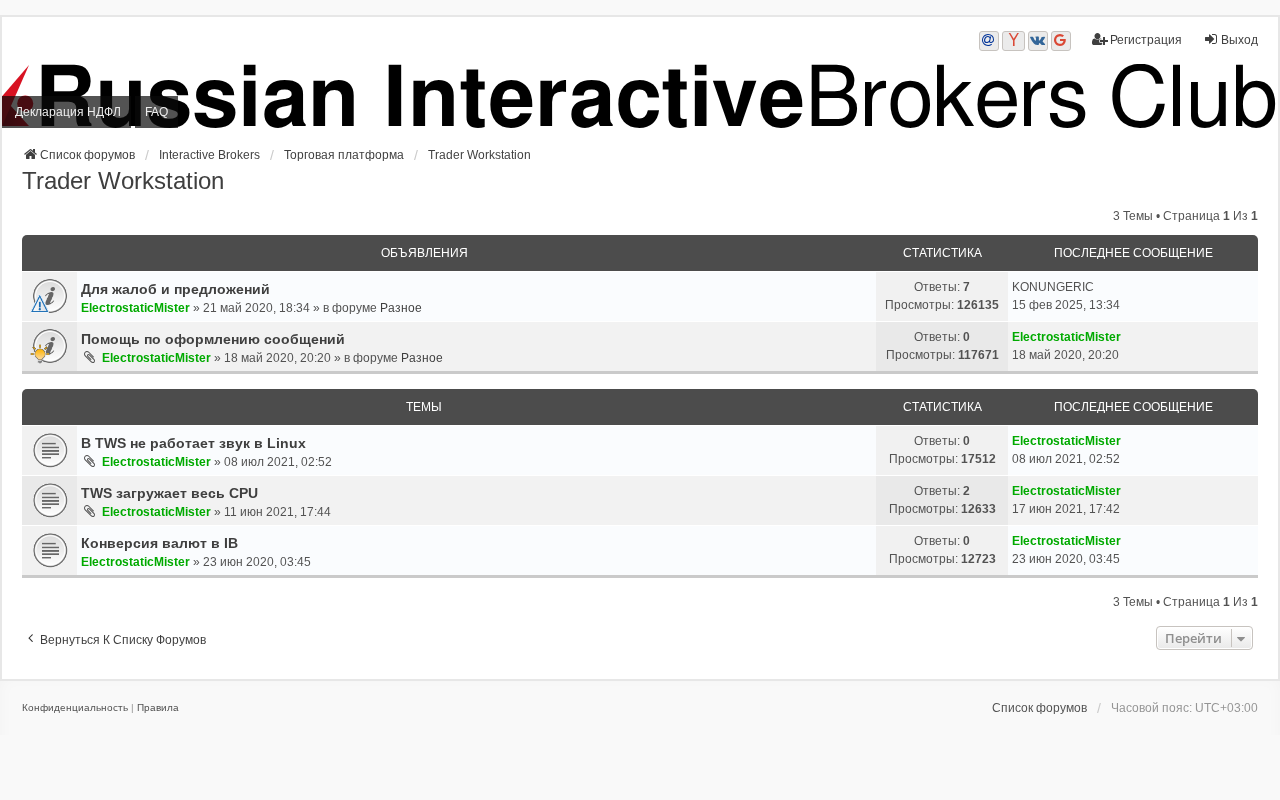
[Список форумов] (640, 96)
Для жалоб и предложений (175, 289)
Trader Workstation (123, 180)
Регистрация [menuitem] (1146, 40)
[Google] (1061, 41)
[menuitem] (75, 708)
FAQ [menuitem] (156, 112)
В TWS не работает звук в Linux (193, 443)
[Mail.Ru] (989, 41)
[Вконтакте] (1038, 41)
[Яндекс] (1013, 41)
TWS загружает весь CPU (169, 493)
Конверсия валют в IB (159, 543)
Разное (401, 308)
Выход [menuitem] (1239, 40)
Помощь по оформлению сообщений (213, 339)
